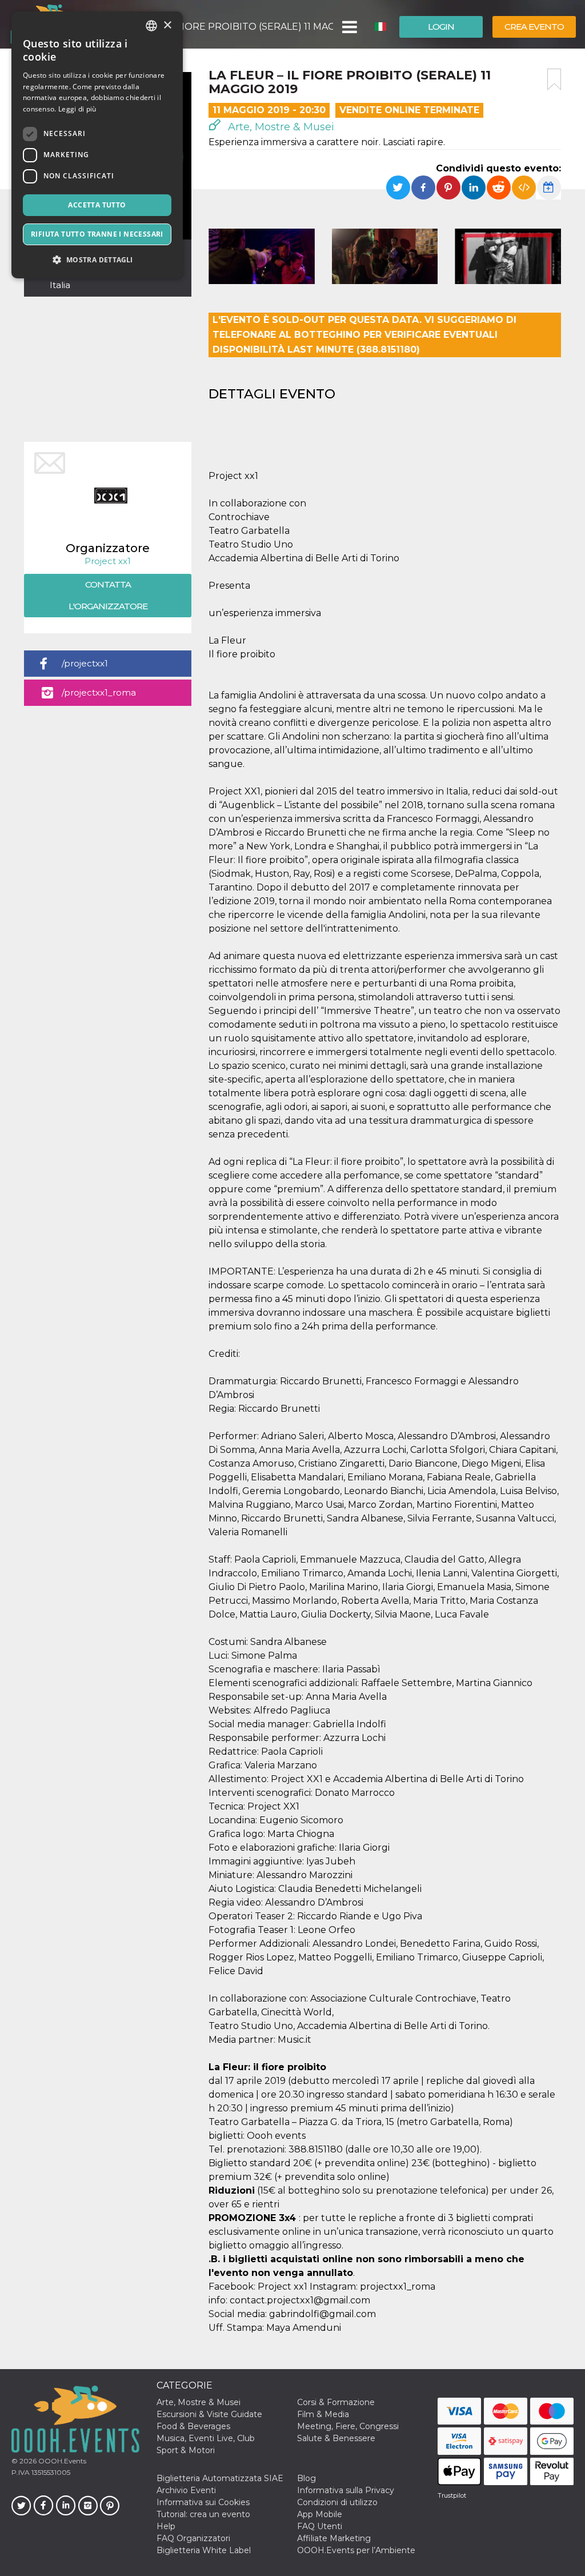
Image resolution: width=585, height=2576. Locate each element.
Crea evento (534, 27)
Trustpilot (452, 2495)
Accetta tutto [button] (97, 205)
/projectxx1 (85, 663)
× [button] (167, 25)
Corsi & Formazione (336, 2402)
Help (166, 2526)
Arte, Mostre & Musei (280, 127)
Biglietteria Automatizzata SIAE (220, 2478)
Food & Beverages (193, 2426)
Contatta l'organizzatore (108, 595)
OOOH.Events (61, 2461)
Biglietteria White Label (204, 2550)
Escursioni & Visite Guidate (209, 2414)
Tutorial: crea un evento (203, 2514)
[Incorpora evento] (524, 187)
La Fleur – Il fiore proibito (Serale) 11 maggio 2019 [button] (222, 27)
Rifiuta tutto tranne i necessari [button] (97, 234)
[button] (349, 27)
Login (441, 27)
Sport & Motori (186, 2450)
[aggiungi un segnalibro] (554, 79)
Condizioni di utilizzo (337, 2502)
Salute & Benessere (336, 2438)
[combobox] (151, 26)
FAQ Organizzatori (193, 2538)
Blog (306, 2478)
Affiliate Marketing (334, 2538)
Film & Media (323, 2414)
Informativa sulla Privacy (346, 2490)
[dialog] (97, 145)
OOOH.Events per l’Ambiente (356, 2550)
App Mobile (320, 2514)
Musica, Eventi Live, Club (206, 2438)
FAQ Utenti (320, 2526)
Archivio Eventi (186, 2490)
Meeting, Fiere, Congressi (348, 2426)
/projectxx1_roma (99, 692)
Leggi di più (77, 109)
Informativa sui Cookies (203, 2502)
